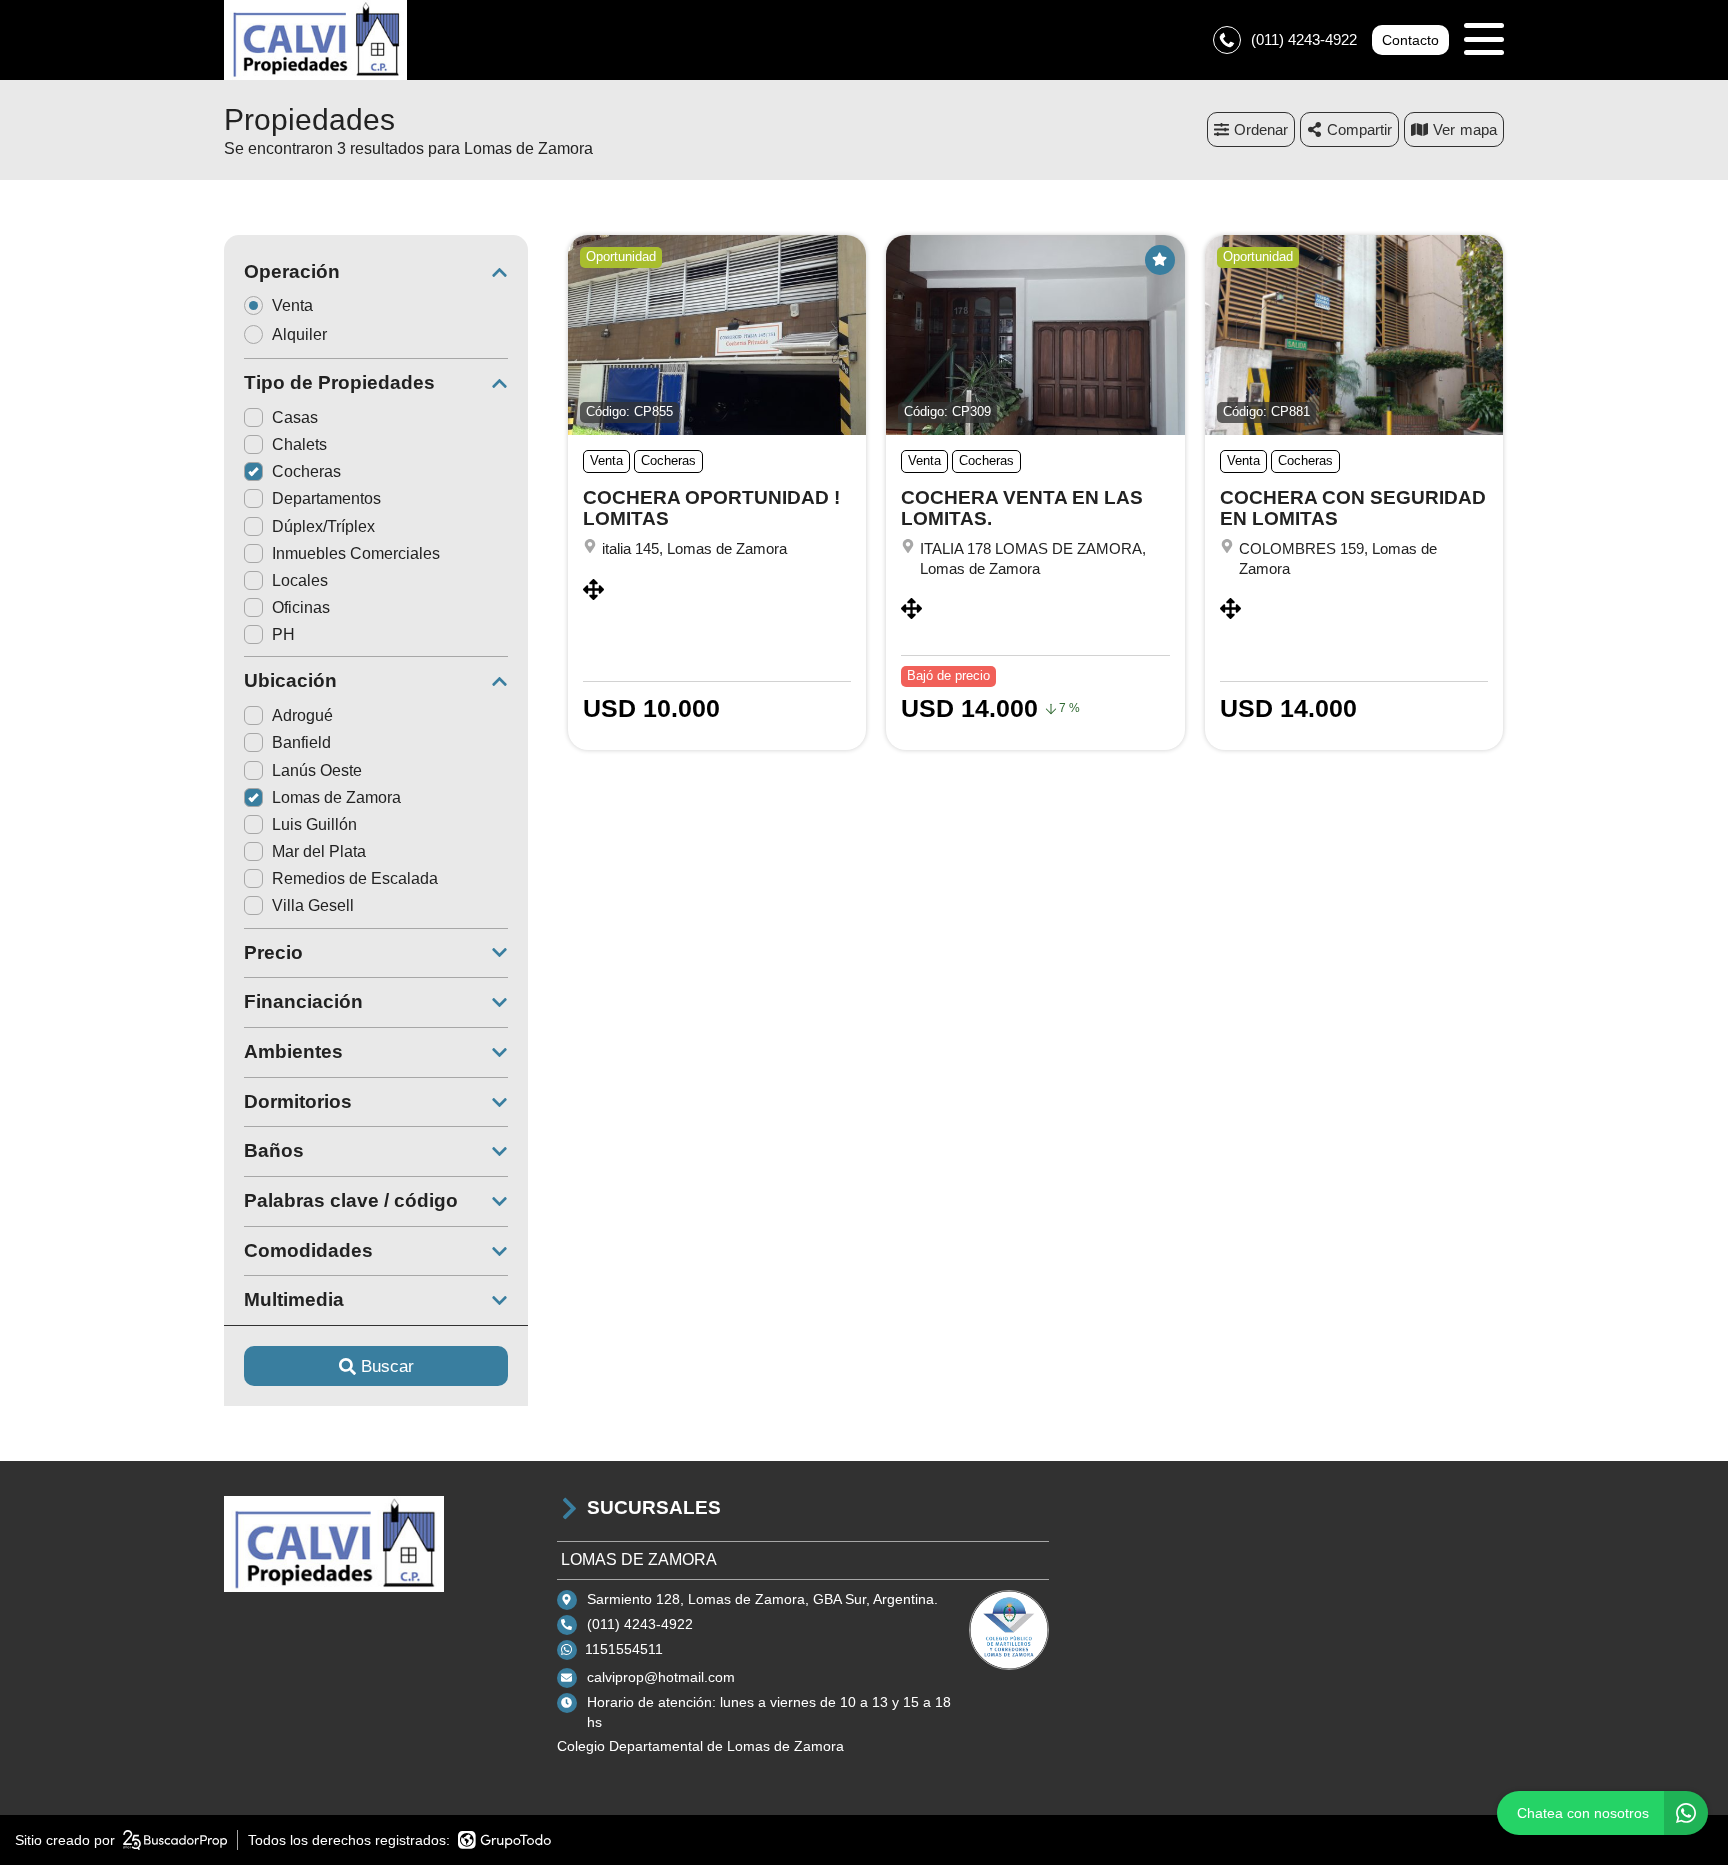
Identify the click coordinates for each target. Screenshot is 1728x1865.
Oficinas (301, 607)
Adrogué (302, 715)
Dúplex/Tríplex (323, 526)
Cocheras (306, 471)
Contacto (1410, 40)
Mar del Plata (319, 851)
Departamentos (326, 498)
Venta (292, 305)
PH (283, 634)
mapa (1478, 129)
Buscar (387, 1366)
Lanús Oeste (317, 770)
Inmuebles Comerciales (356, 553)
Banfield (301, 742)
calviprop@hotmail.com (661, 1677)
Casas (295, 417)
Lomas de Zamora (336, 797)
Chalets (299, 444)
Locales (300, 580)
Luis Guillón (314, 824)
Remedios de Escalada (355, 878)
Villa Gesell (313, 905)
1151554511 (624, 1649)
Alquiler (299, 334)
